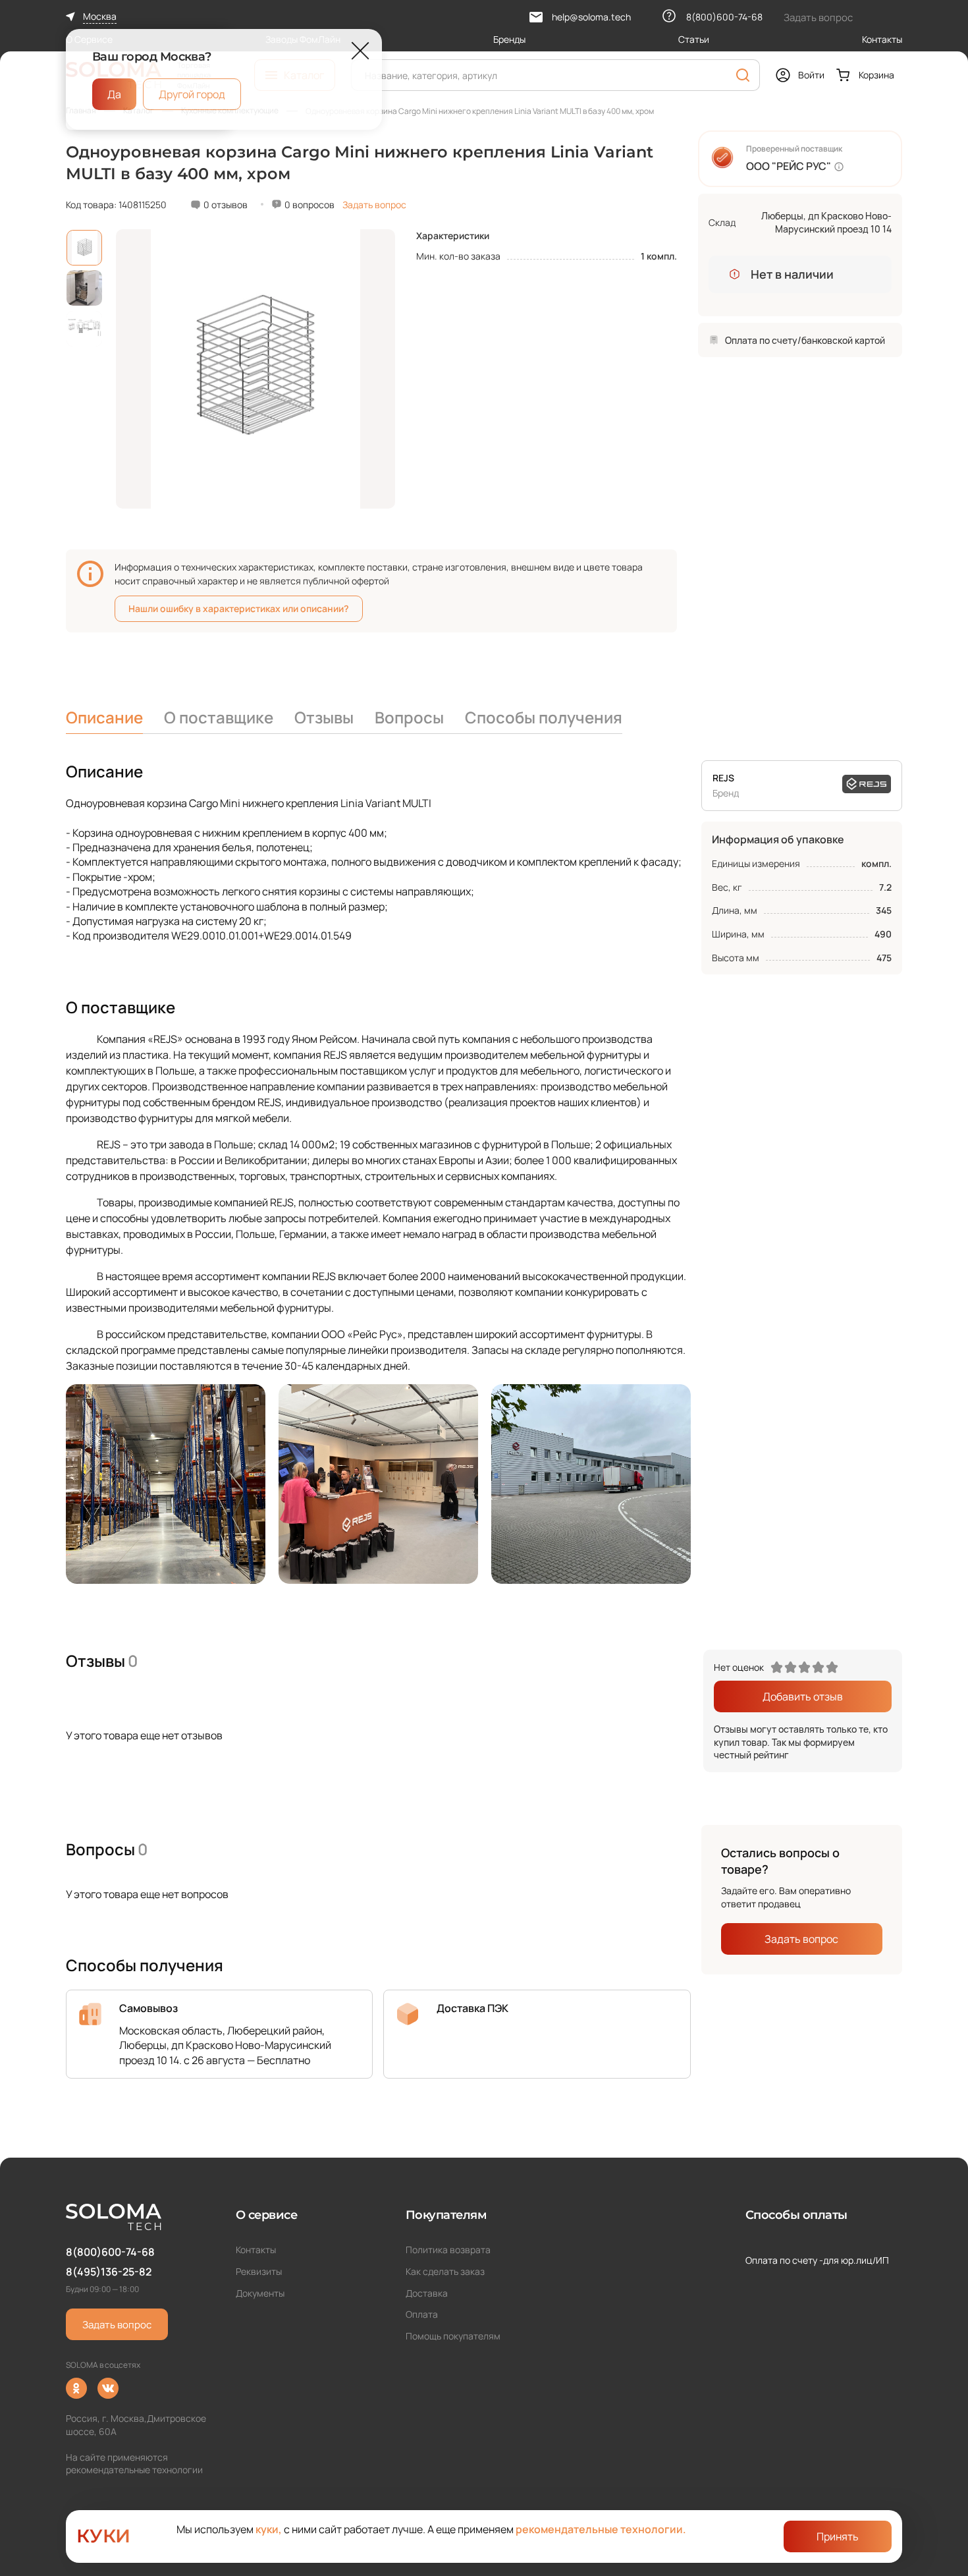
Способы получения (544, 717)
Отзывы (324, 717)
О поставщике (219, 717)
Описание (104, 717)
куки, (269, 2529)
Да (114, 94)
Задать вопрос (374, 205)
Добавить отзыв (803, 1696)
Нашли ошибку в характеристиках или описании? (239, 608)
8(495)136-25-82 (109, 2272)
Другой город (192, 94)
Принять (838, 2536)
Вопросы (409, 717)
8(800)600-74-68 (110, 2252)
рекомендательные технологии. (601, 2529)
